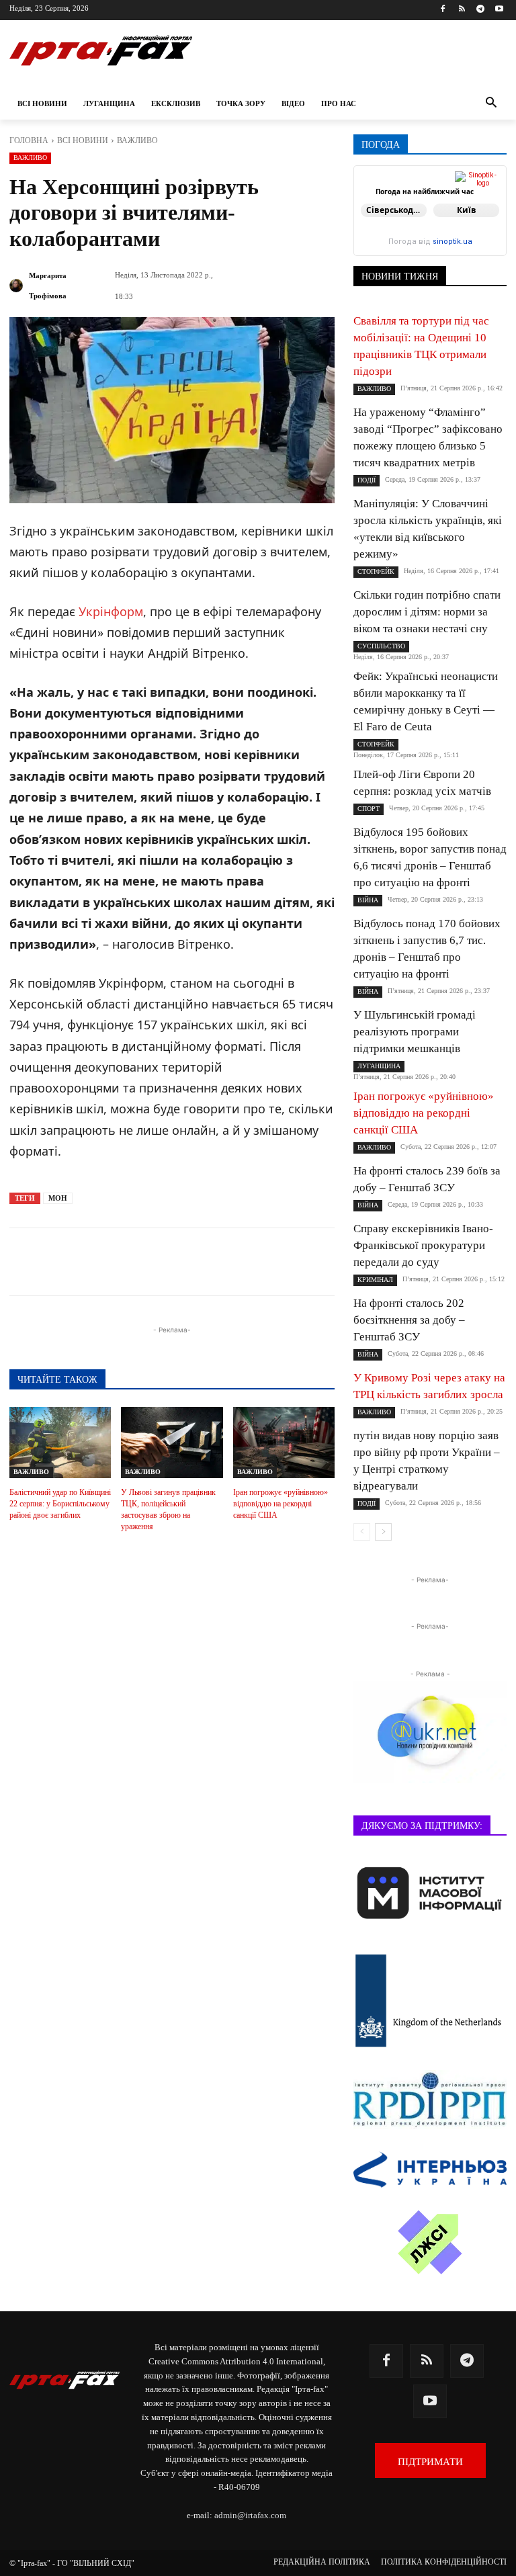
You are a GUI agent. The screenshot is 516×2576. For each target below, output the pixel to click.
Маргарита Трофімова (48, 286)
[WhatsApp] (242, 1262)
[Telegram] (480, 10)
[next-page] (383, 1532)
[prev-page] (362, 1532)
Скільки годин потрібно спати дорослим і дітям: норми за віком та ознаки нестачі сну (427, 612)
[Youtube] (499, 10)
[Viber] (211, 1262)
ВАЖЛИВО (137, 140)
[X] (180, 1262)
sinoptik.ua (453, 242)
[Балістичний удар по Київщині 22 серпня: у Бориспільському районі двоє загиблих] (60, 1443)
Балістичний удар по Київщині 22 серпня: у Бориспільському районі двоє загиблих (60, 1504)
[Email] (273, 1262)
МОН (58, 1198)
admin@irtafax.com (250, 2515)
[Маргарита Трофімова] (18, 286)
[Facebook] (443, 10)
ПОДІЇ (367, 480)
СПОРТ (369, 809)
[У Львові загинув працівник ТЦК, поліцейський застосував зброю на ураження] (172, 1443)
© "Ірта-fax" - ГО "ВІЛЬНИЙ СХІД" (72, 2563)
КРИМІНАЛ (375, 1280)
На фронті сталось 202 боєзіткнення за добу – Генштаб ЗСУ (409, 1320)
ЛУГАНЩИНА (379, 1066)
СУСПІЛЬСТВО (381, 646)
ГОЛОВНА (29, 140)
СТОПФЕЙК (376, 571)
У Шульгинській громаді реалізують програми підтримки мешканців (415, 1032)
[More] (335, 1262)
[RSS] (462, 10)
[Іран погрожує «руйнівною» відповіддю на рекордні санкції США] (284, 1443)
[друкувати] (304, 1262)
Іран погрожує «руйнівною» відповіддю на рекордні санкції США (281, 1504)
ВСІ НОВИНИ (83, 140)
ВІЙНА (368, 900)
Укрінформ (111, 611)
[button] (491, 104)
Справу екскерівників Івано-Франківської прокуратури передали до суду (423, 1245)
